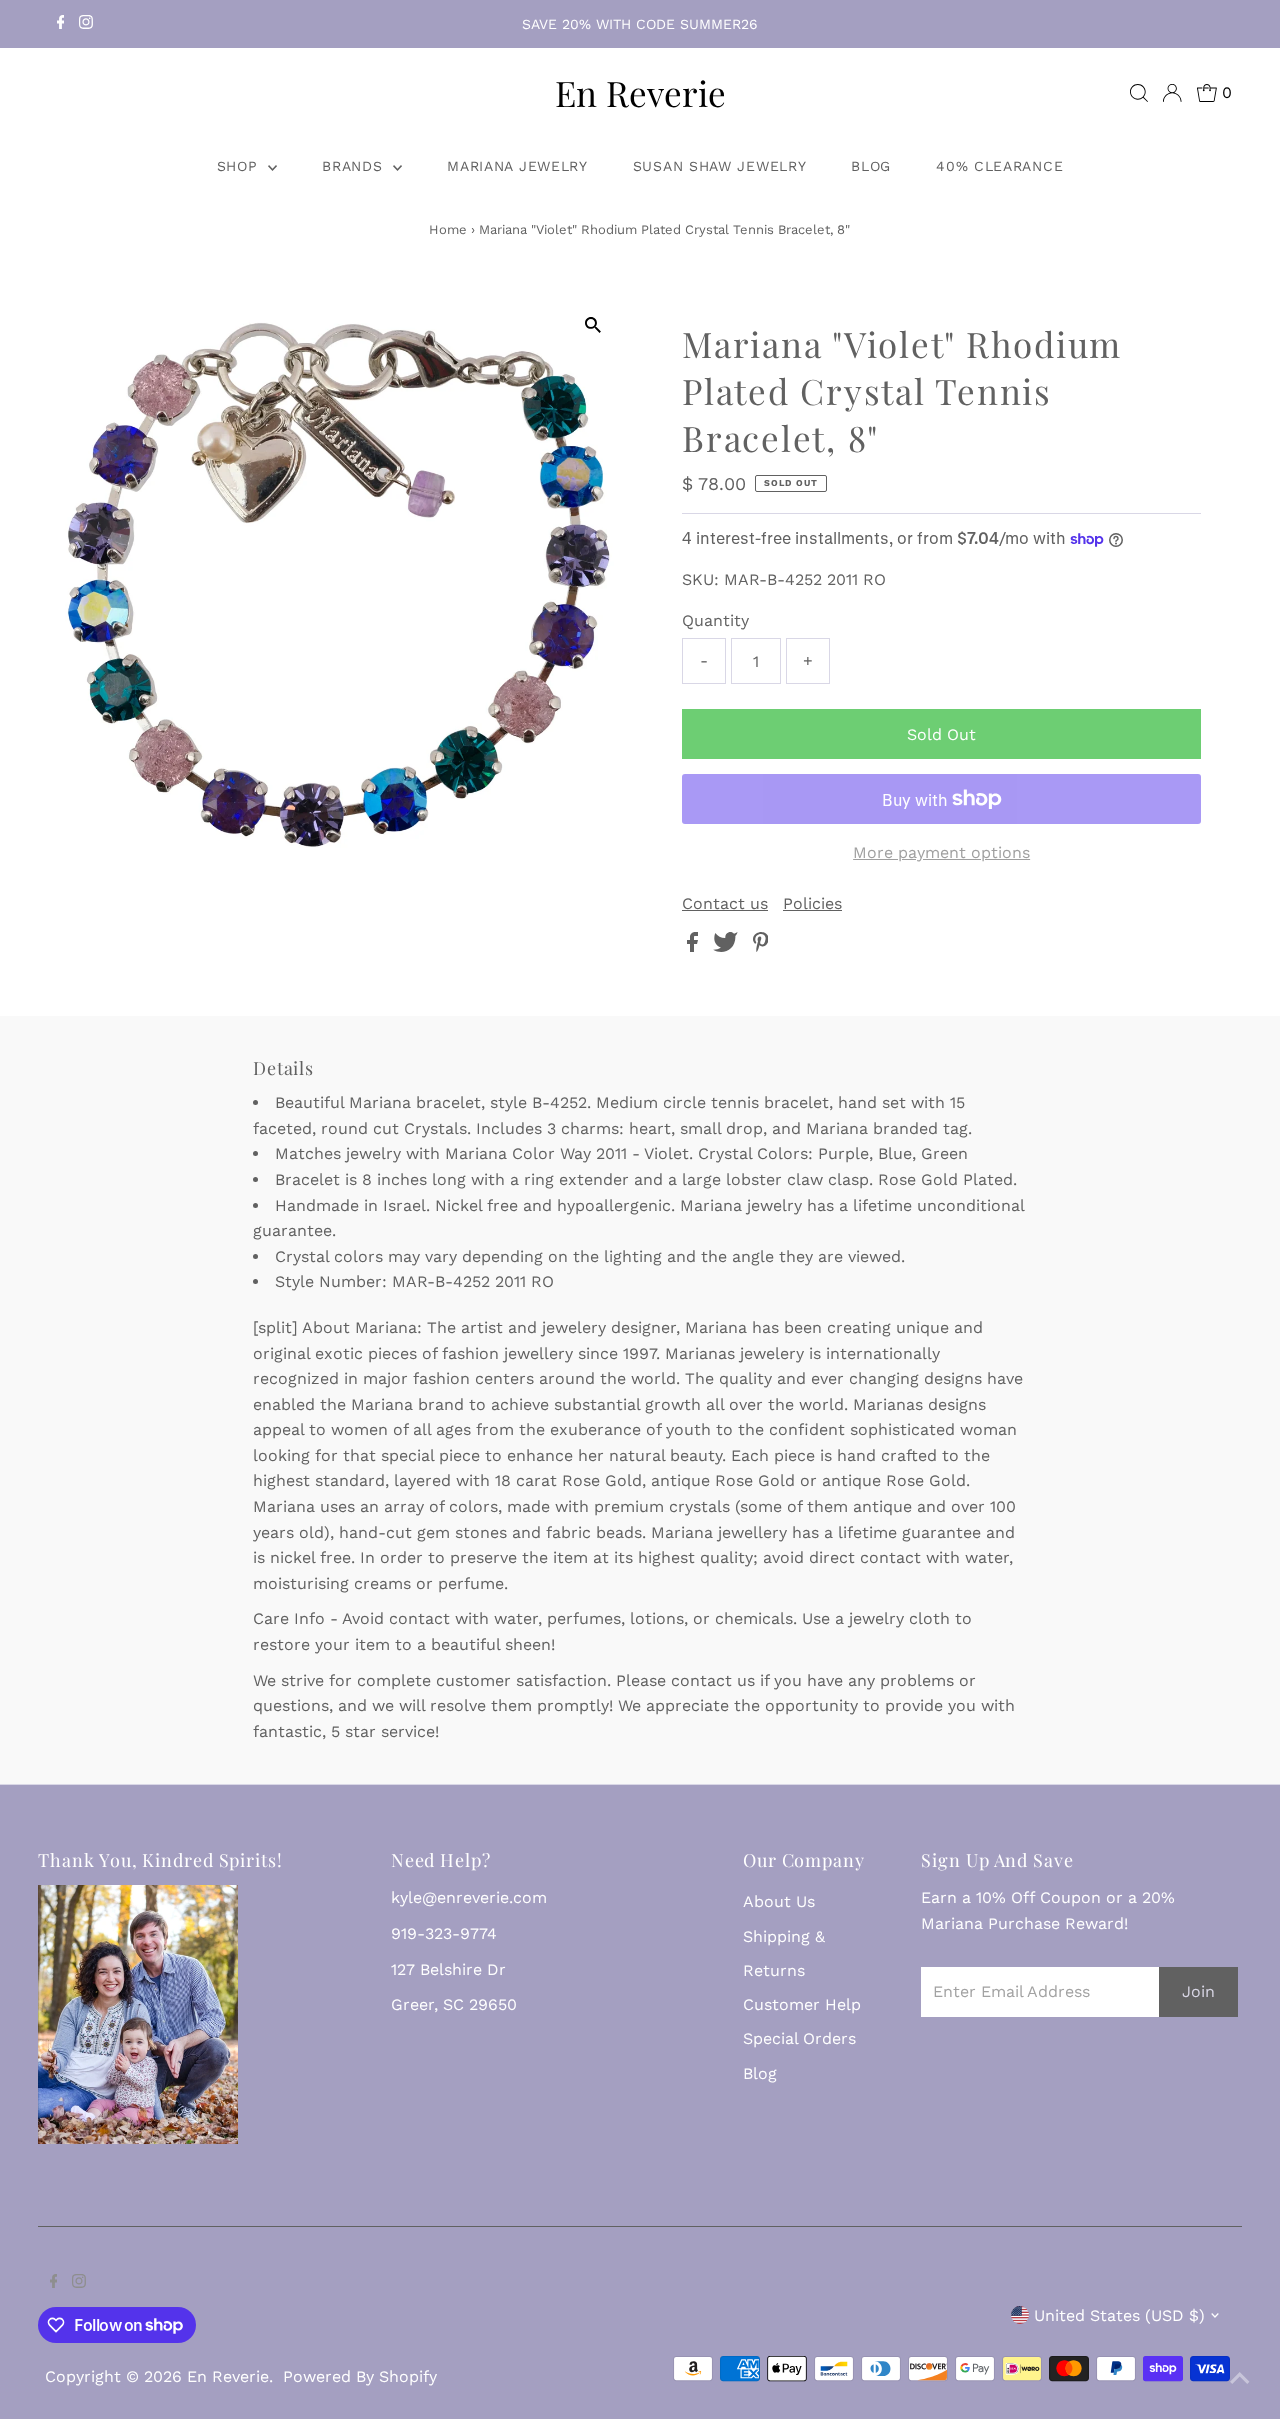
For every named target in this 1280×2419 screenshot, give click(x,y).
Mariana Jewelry (517, 166)
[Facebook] (61, 24)
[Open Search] (1139, 93)
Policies (812, 904)
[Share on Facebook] (695, 946)
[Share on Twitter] (728, 946)
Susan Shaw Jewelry (720, 166)
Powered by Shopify (360, 2376)
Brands (355, 166)
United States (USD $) (1119, 2315)
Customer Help (802, 2004)
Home (448, 229)
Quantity (715, 620)
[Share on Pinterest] (761, 946)
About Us (779, 1901)
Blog (871, 166)
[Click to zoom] (592, 325)
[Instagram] (86, 24)
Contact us (725, 904)
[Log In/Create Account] (1172, 93)
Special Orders (799, 2038)
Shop (240, 166)
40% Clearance (999, 166)
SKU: (700, 579)
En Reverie (640, 92)
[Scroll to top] (1240, 2379)
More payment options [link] (941, 852)
